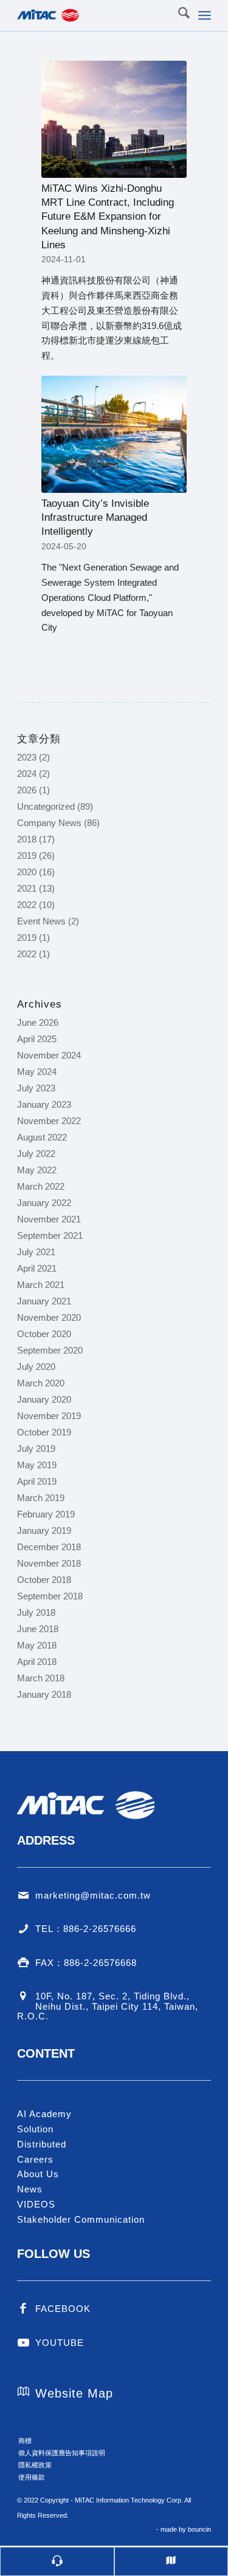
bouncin (199, 2529)
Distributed (42, 2144)
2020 (27, 872)
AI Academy (44, 2114)
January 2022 (44, 1203)
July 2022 (36, 1154)
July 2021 (36, 1252)
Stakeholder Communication (81, 2219)
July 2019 (36, 1449)
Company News (49, 823)
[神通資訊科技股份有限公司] (95, 15)
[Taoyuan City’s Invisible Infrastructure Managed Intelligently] (114, 434)
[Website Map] (23, 2391)
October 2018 (44, 1580)
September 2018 (50, 1596)
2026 (27, 790)
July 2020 (36, 1367)
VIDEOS (36, 2204)
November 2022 (49, 1121)
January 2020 (44, 1399)
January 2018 (44, 1694)
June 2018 (38, 1629)
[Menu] (205, 15)
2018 (27, 839)
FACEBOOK (63, 2309)
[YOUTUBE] (23, 2343)
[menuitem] (178, 15)
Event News (41, 921)
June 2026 (38, 1022)
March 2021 (41, 1285)
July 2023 (36, 1088)
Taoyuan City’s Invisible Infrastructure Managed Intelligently (95, 517)
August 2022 (42, 1137)
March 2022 (41, 1186)
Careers (35, 2159)
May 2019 (37, 1465)
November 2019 (49, 1416)
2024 (27, 774)
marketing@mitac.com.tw (93, 1895)
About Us (38, 2174)
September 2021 (50, 1235)
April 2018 (37, 1662)
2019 (27, 856)
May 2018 (37, 1645)
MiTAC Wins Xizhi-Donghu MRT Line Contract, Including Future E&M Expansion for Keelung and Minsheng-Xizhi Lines (108, 216)
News (30, 2189)
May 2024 (37, 1072)
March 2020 (41, 1383)
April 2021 (37, 1268)
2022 (27, 905)
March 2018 (41, 1678)
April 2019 (37, 1481)
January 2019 (44, 1530)
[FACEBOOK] (23, 2309)
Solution (35, 2129)
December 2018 (49, 1547)
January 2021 (44, 1301)
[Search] (178, 15)
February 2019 (46, 1514)
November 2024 (49, 1055)
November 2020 (49, 1317)
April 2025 (37, 1039)
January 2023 (44, 1104)
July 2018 (36, 1612)
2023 (27, 757)
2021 (27, 888)
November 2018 (49, 1563)
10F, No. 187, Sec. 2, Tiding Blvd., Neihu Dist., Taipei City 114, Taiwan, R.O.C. (108, 2006)
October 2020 (44, 1334)
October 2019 (44, 1432)
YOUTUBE (60, 2343)
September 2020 (50, 1350)
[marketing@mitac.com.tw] (23, 1896)
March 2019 (41, 1498)
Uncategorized (46, 806)
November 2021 (49, 1219)
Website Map (74, 2393)
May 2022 (37, 1170)
